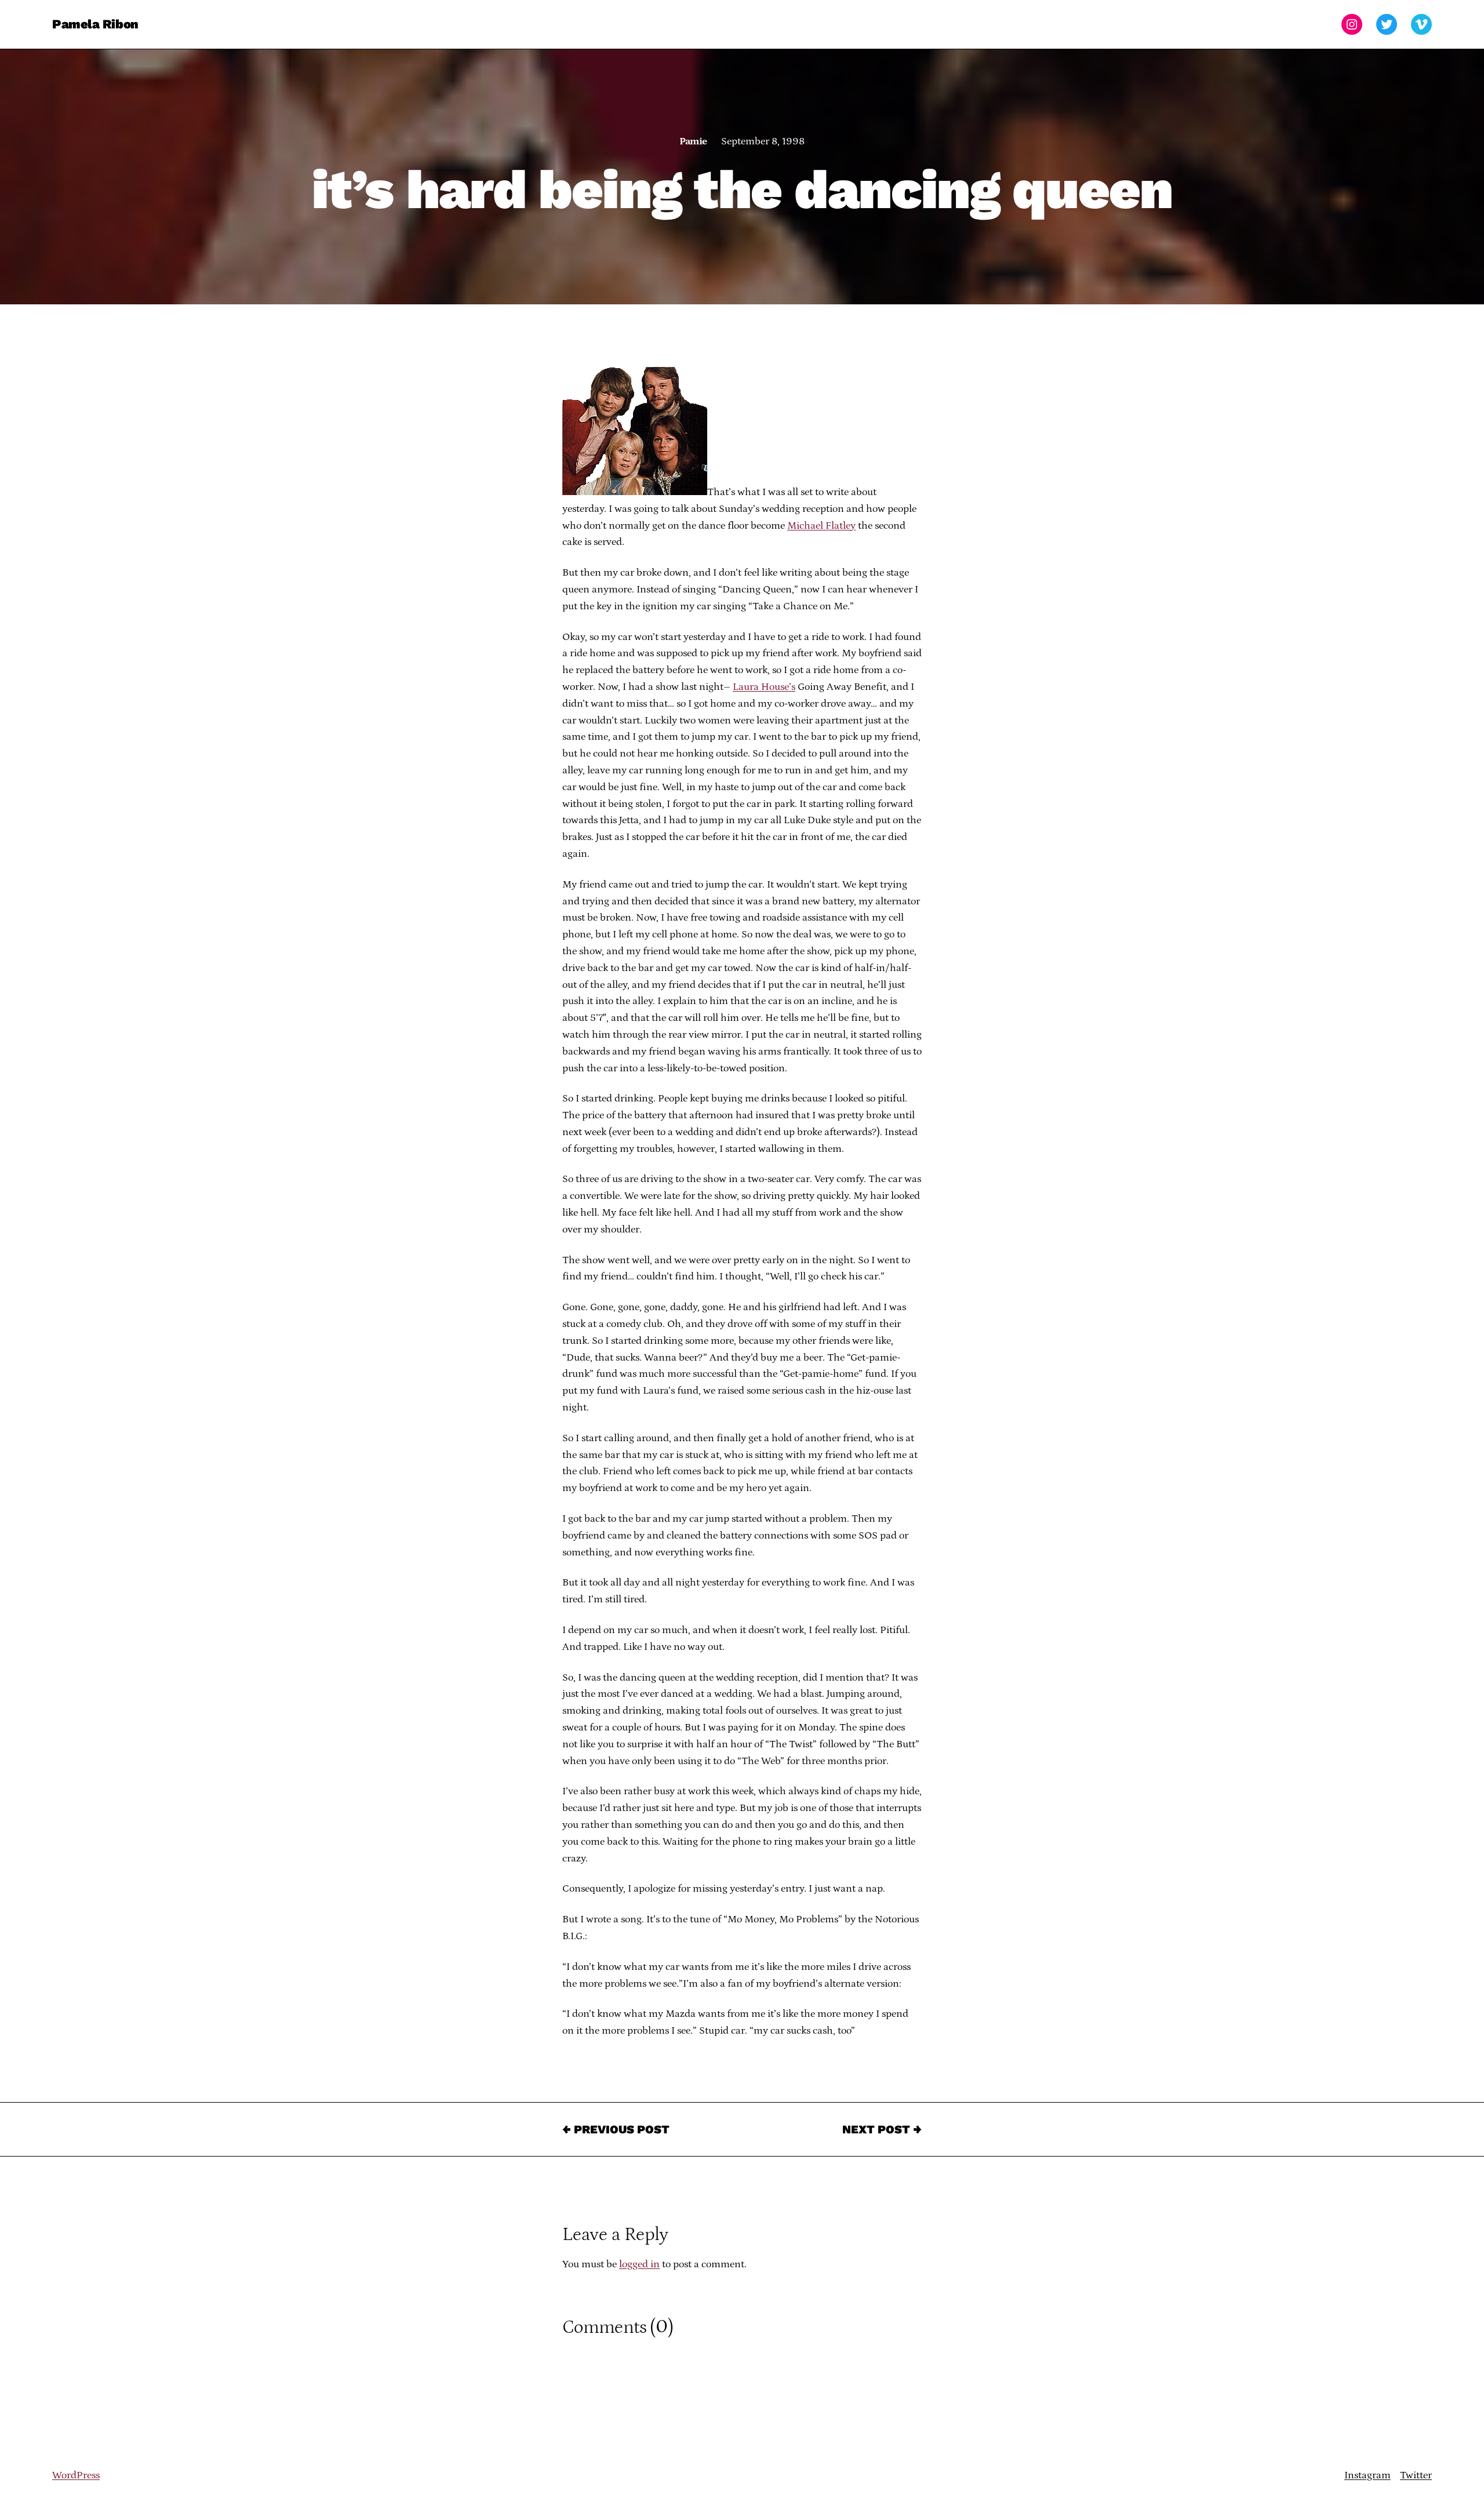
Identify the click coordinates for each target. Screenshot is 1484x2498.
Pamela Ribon (95, 24)
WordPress (76, 2475)
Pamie (693, 141)
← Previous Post (616, 2129)
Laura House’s (764, 687)
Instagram (1367, 2475)
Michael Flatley (821, 526)
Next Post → (882, 2129)
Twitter (1416, 2475)
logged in (639, 2264)
